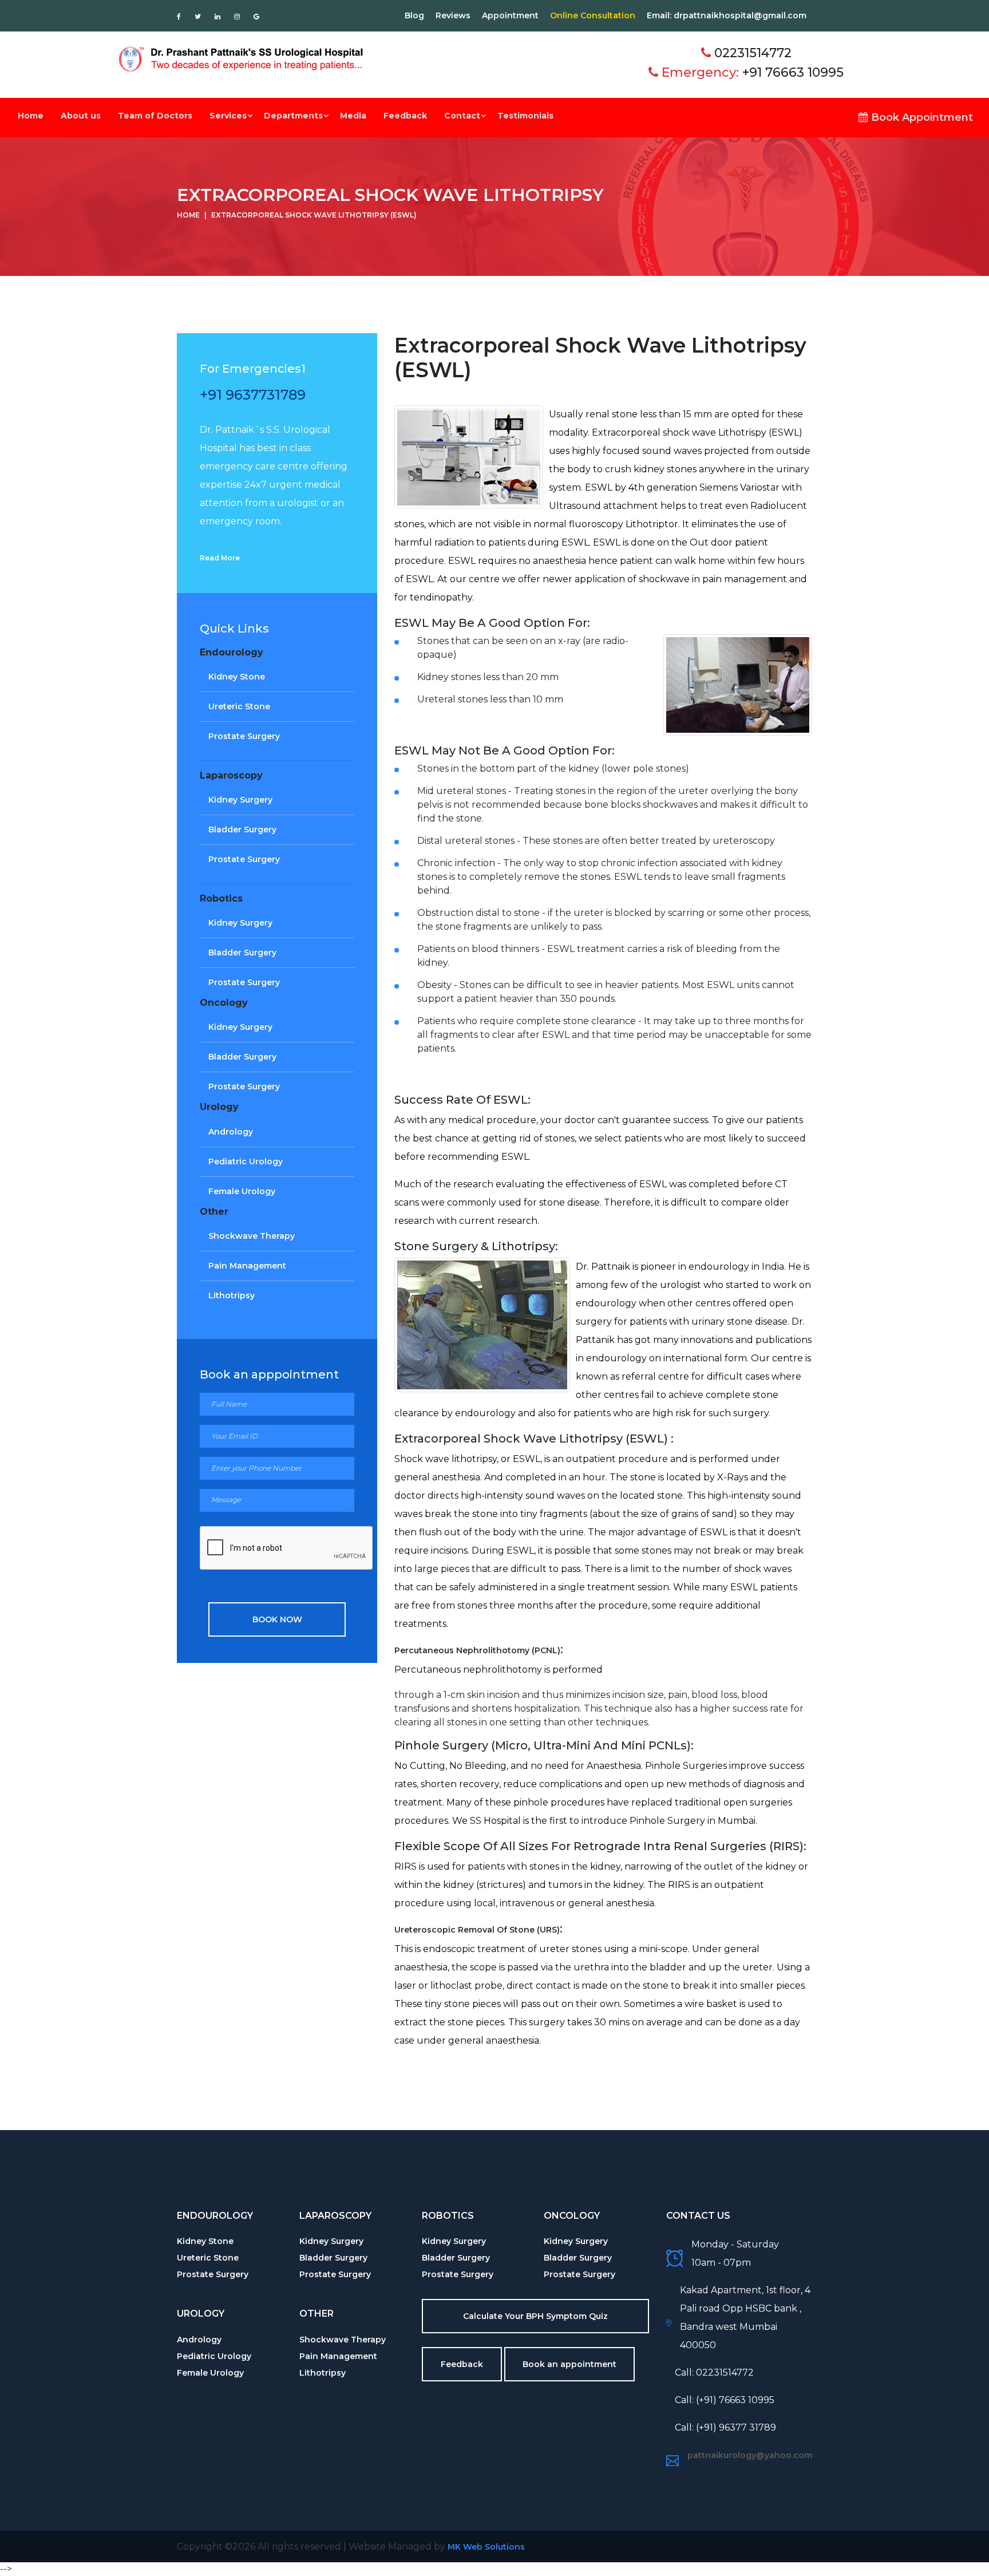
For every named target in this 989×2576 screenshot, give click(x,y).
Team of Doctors (155, 116)
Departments (293, 116)
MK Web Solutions (486, 2547)
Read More (220, 558)
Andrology (231, 1132)
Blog (414, 15)
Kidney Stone (237, 677)
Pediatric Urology (246, 1161)
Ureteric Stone (239, 706)
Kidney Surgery (240, 800)
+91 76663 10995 (793, 72)
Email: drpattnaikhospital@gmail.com (727, 15)
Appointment (510, 15)
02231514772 (753, 53)
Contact (462, 116)
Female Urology (242, 1191)
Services (228, 116)
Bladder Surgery (242, 829)
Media (353, 116)
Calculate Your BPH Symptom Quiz (535, 2316)
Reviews (453, 15)
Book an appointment (569, 2364)
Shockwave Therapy (252, 1236)
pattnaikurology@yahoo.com (750, 2455)
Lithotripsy (232, 1295)
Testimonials (525, 116)
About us (81, 116)
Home (31, 116)
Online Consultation (593, 15)
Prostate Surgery (244, 736)
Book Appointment (921, 117)
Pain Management (247, 1266)
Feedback (405, 116)
